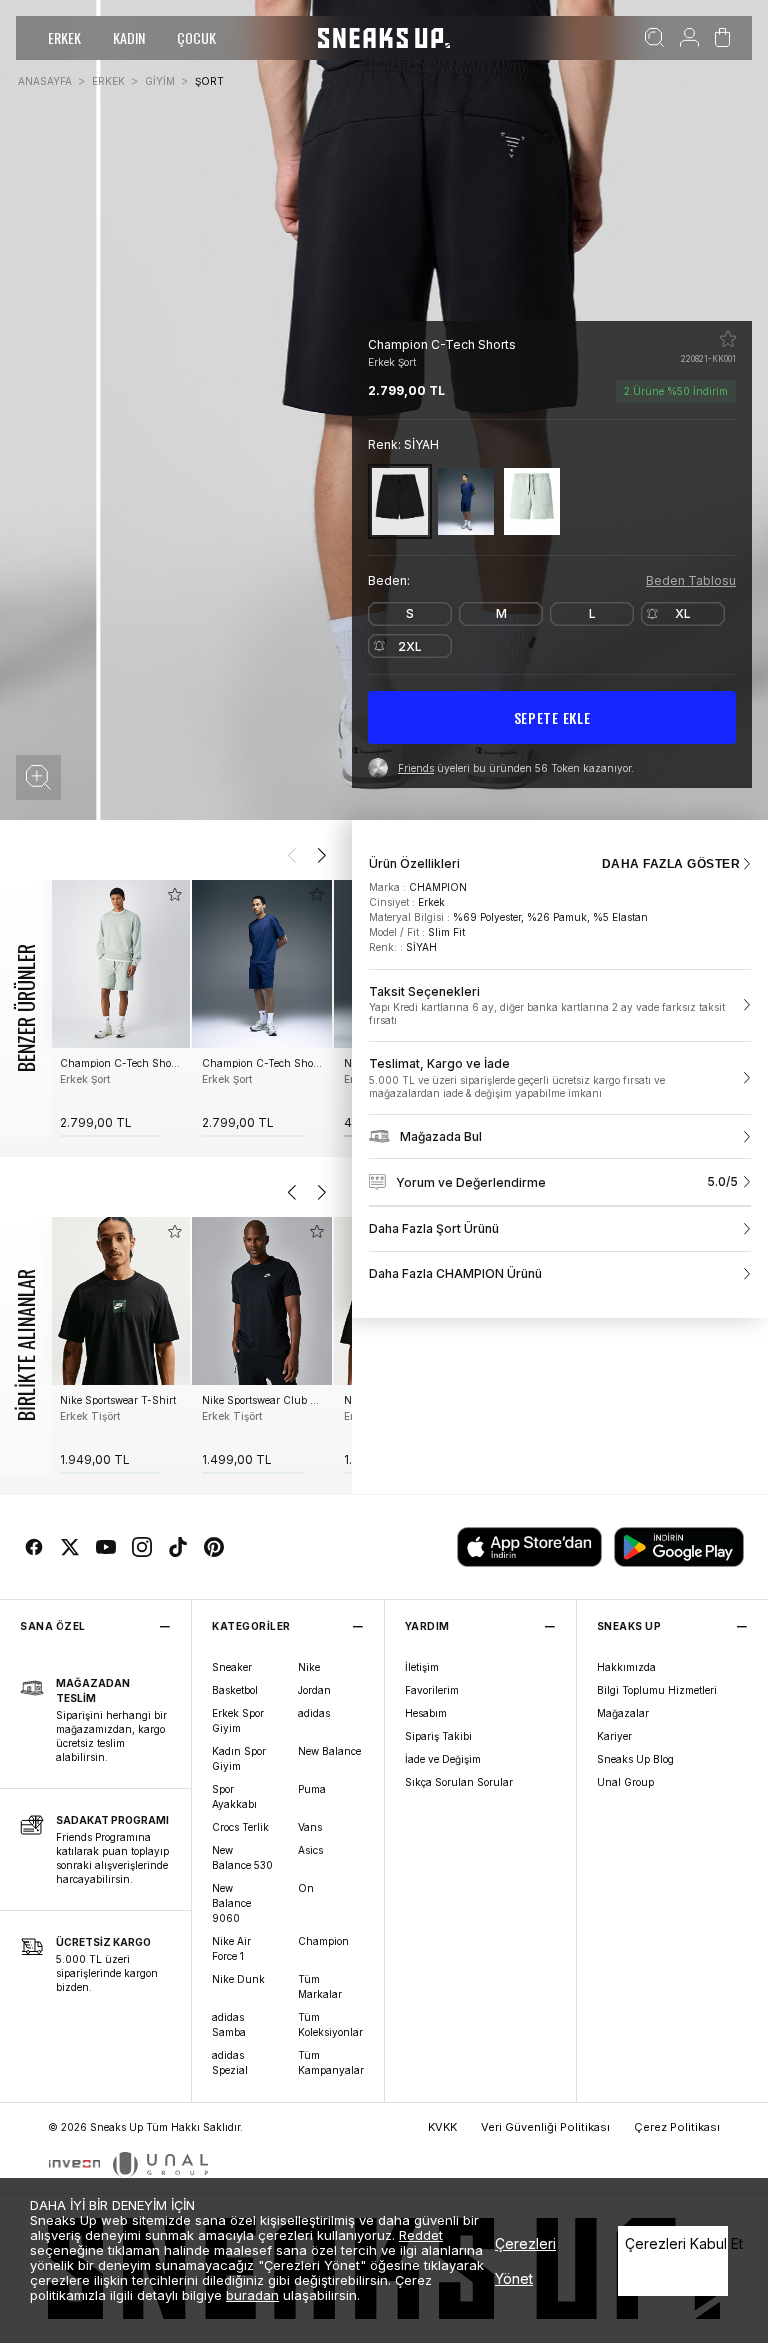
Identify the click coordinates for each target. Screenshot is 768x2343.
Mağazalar (623, 1713)
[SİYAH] (400, 501)
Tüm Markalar (320, 1986)
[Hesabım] (689, 38)
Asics (310, 1850)
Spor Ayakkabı (234, 1796)
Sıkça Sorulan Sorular (459, 1782)
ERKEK (64, 37)
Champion (323, 1941)
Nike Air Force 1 (231, 1948)
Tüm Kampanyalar (331, 2062)
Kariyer (614, 1736)
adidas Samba (229, 2024)
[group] (120, 1008)
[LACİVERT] (466, 501)
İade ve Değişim (443, 1759)
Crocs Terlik (240, 1827)
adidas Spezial (230, 2062)
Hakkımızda (626, 1667)
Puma (312, 1789)
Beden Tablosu (691, 580)
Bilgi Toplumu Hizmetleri (657, 1690)
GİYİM (160, 81)
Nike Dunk (238, 1979)
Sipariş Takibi (438, 1736)
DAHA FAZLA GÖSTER (671, 864)
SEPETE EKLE (552, 717)
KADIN (129, 37)
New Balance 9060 (231, 1903)
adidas (314, 1713)
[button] (38, 777)
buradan (252, 2295)
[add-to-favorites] (175, 894)
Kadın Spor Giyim (239, 1758)
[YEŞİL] (532, 501)
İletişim (422, 1667)
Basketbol (235, 1690)
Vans (310, 1827)
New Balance (329, 1751)
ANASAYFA (45, 81)
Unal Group (625, 1782)
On (306, 1888)
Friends (416, 768)
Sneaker (232, 1667)
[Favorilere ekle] (728, 339)
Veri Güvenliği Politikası (545, 2127)
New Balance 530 (242, 1857)
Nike (309, 1667)
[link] (560, 1006)
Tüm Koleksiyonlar (330, 2024)
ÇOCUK (196, 37)
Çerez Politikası (677, 2127)
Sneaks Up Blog (635, 1759)
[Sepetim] (722, 38)
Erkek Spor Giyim (238, 1720)
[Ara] (654, 38)
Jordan (314, 1690)
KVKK (442, 2127)
